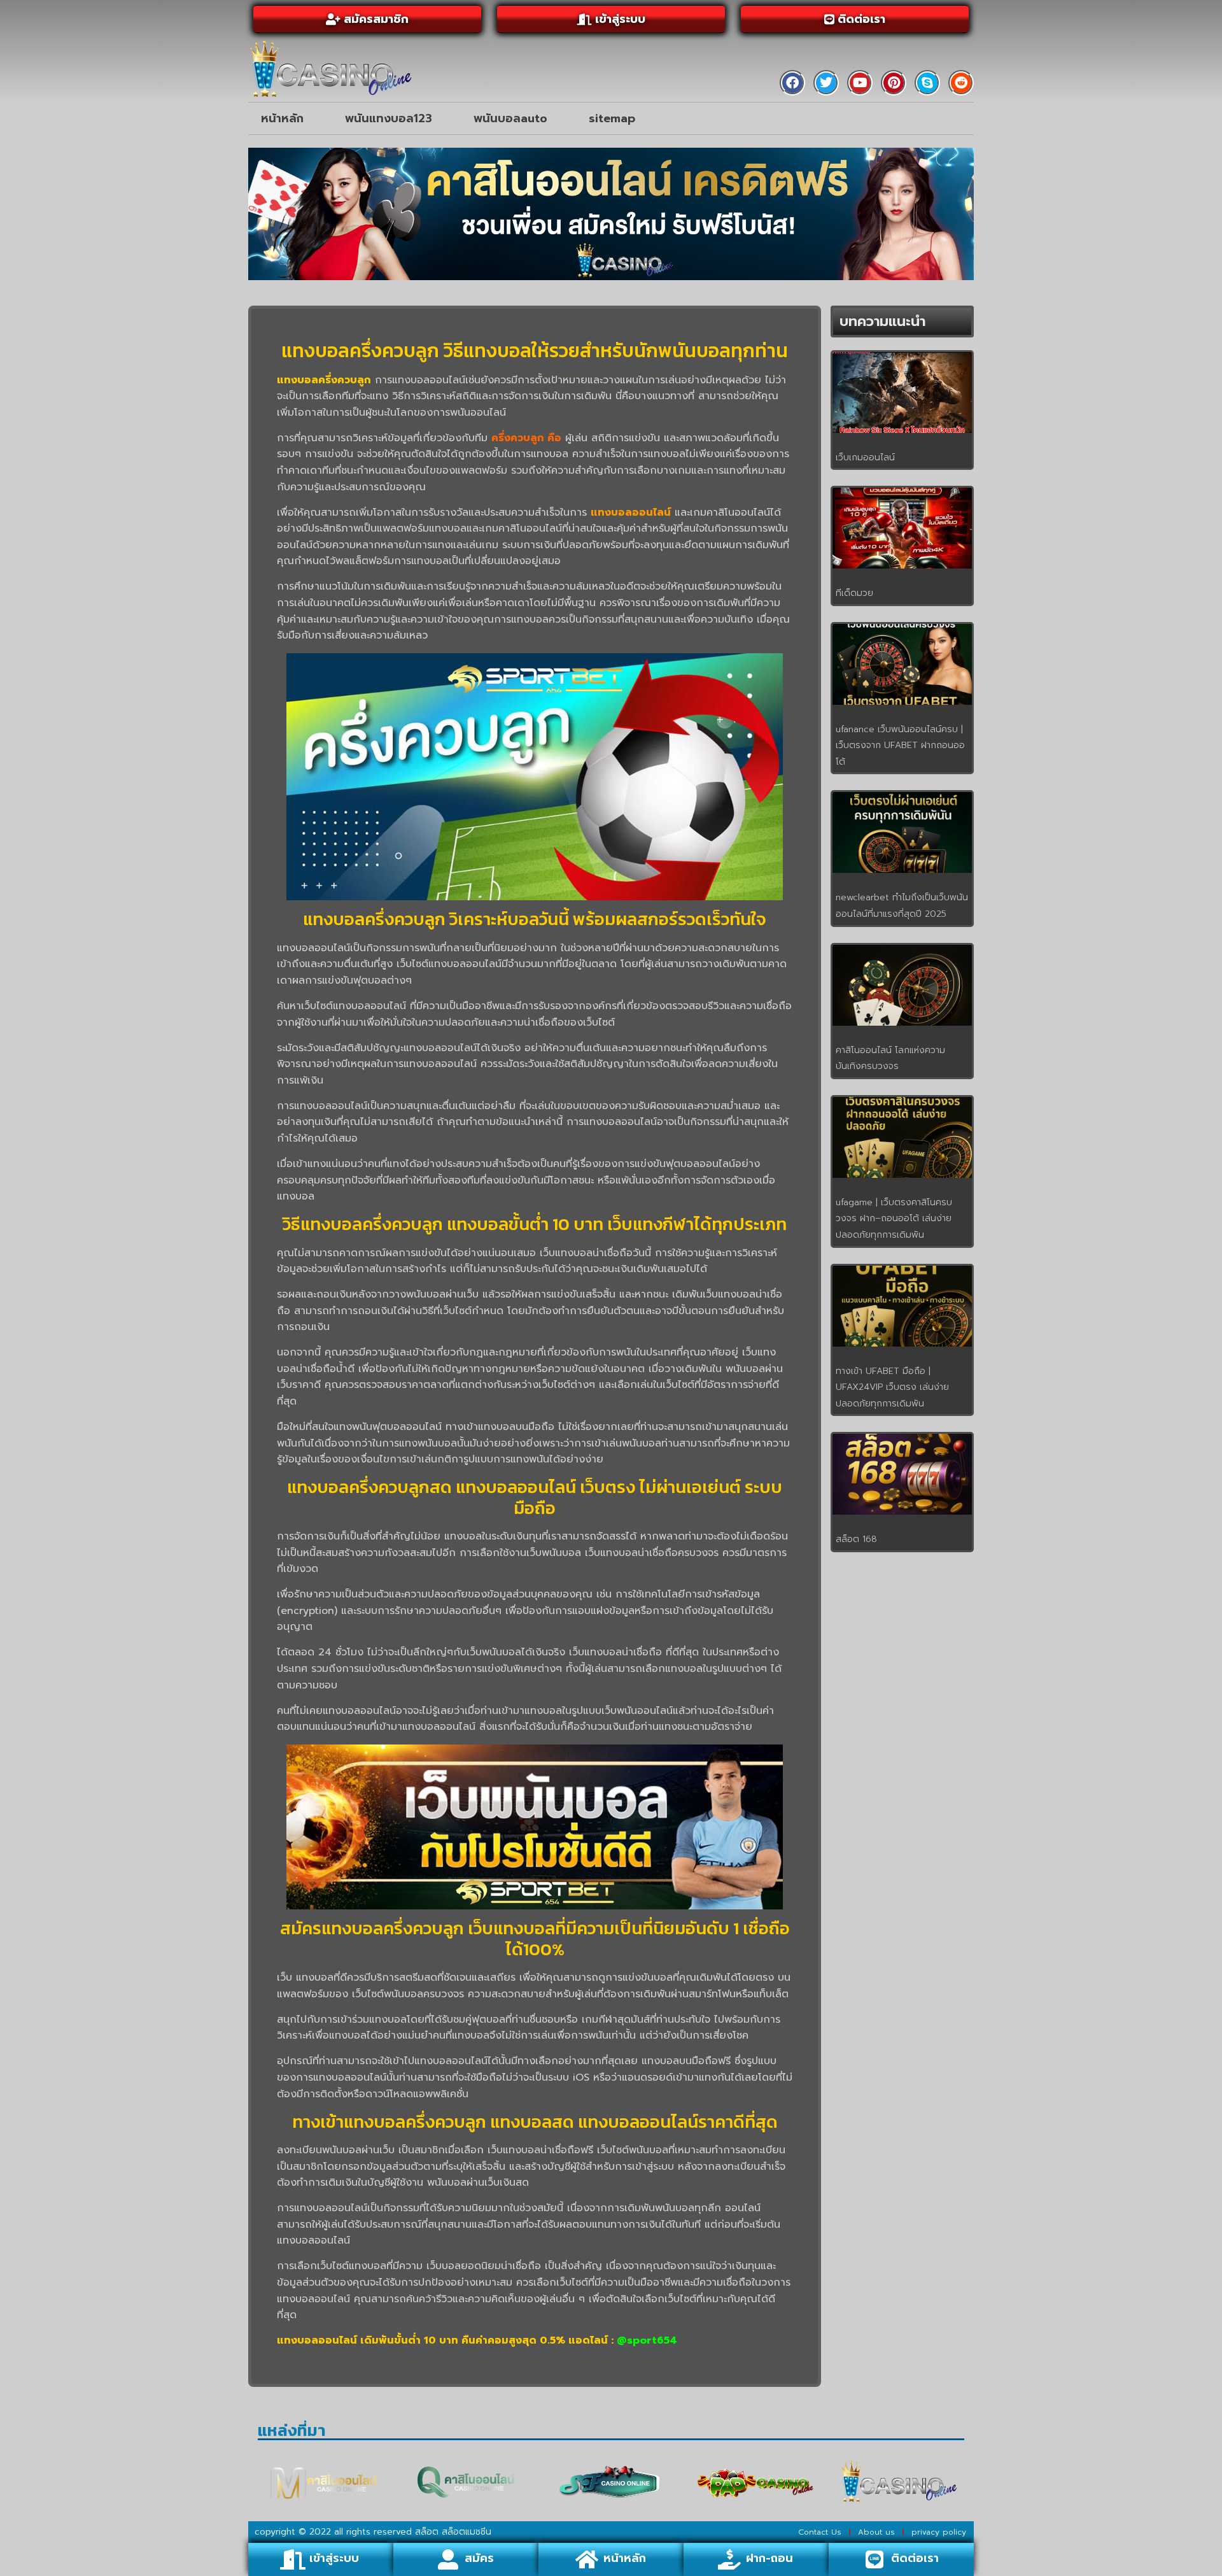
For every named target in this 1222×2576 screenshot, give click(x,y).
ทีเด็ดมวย (854, 593)
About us (876, 2532)
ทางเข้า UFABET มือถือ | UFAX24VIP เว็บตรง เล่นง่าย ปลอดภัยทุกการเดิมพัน (892, 1387)
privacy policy (939, 2532)
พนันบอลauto (510, 118)
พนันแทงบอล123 (389, 118)
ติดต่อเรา (915, 2558)
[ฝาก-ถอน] (729, 2559)
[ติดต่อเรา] (874, 2559)
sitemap (612, 118)
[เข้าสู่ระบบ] (293, 2559)
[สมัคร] (448, 2559)
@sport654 (647, 2340)
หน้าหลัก (282, 118)
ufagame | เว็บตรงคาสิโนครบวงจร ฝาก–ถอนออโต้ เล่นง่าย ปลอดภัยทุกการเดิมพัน (894, 1219)
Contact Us (820, 2532)
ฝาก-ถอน (769, 2558)
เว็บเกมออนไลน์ (865, 457)
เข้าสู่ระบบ (334, 2558)
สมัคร (479, 2558)
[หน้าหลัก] (587, 2559)
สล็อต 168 (856, 1539)
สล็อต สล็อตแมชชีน (453, 2532)
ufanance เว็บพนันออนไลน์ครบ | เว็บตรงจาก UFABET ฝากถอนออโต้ (900, 746)
